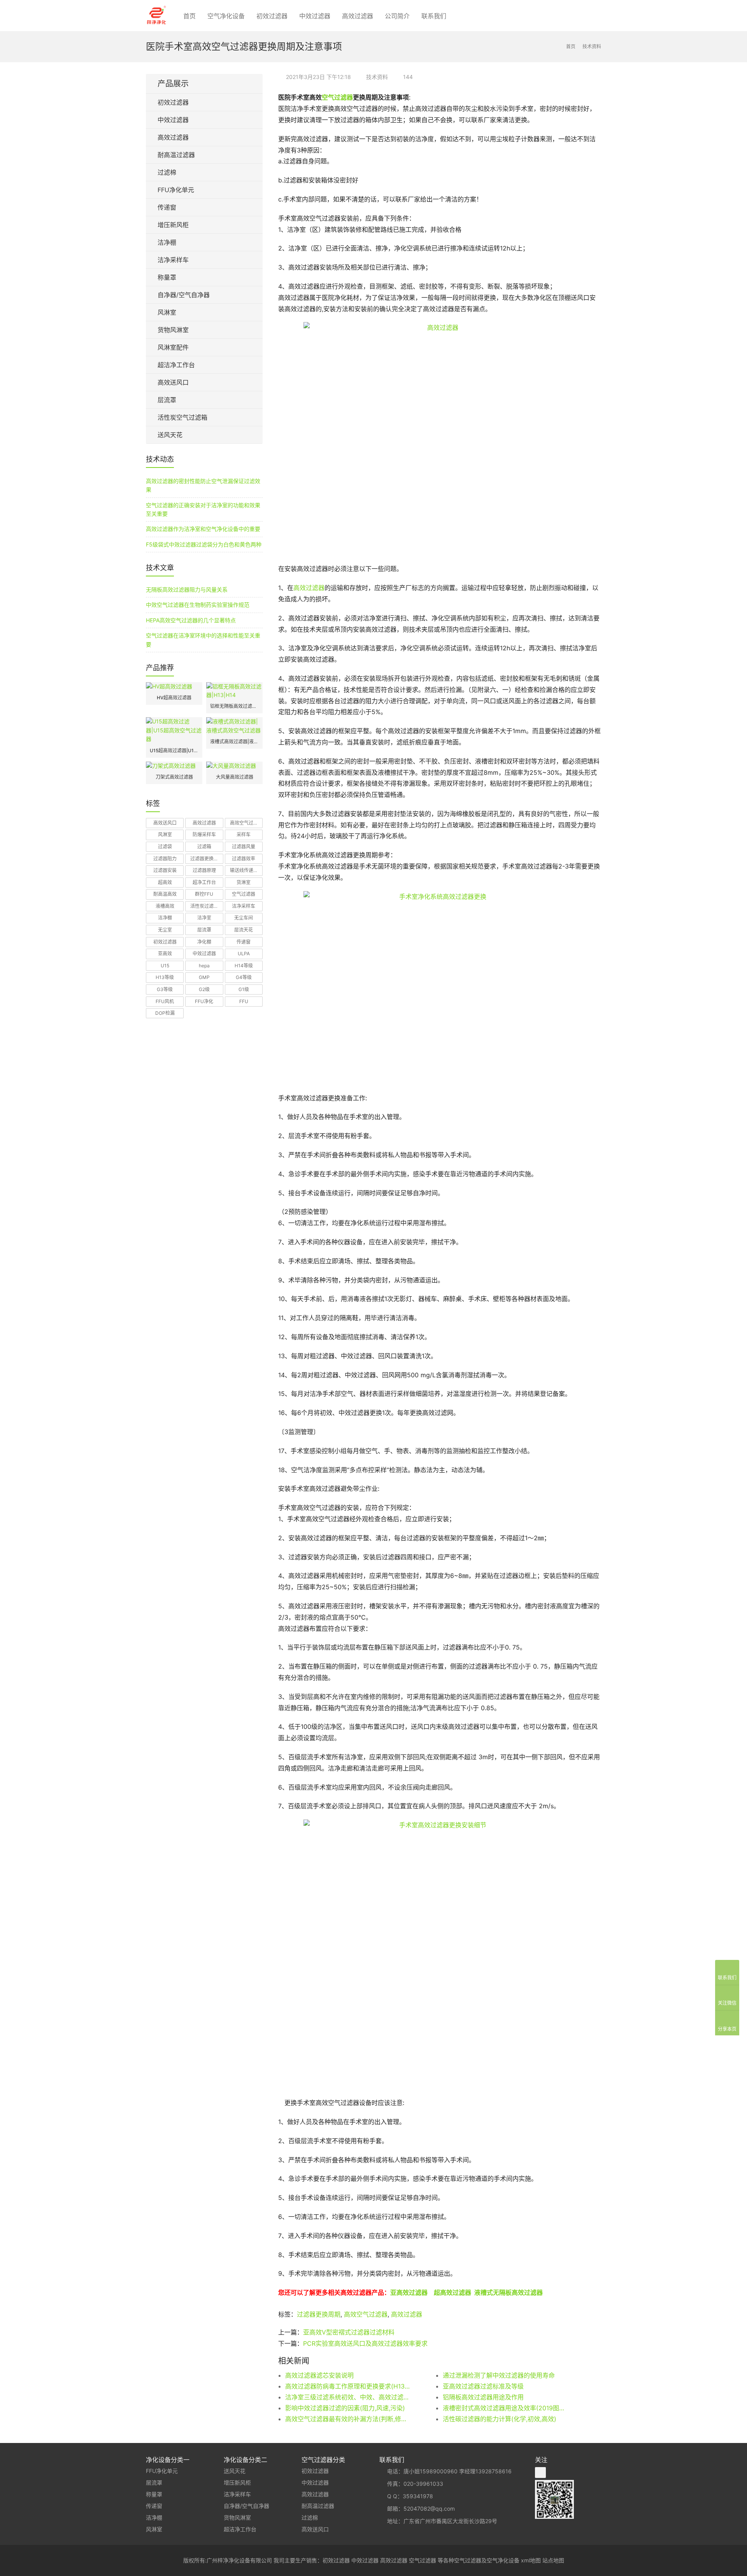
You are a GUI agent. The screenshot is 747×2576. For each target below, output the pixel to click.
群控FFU (204, 894)
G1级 (244, 989)
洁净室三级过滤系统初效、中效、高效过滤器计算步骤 (348, 2397)
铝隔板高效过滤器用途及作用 (483, 2397)
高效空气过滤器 (366, 2314)
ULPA (244, 954)
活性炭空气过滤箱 (182, 417)
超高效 (165, 882)
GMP (204, 977)
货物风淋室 (173, 330)
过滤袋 (165, 847)
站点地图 (553, 2560)
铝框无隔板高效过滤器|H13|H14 (234, 706)
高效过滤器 (358, 16)
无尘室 (165, 930)
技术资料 (377, 77)
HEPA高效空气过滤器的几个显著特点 (191, 620)
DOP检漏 (165, 1013)
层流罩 (167, 400)
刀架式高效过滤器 (174, 777)
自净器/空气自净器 (184, 295)
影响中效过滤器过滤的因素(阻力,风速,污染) (345, 2408)
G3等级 (165, 989)
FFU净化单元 (176, 190)
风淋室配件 (173, 347)
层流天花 (244, 930)
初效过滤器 (272, 16)
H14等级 (244, 966)
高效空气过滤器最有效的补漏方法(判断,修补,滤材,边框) (348, 2419)
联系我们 (434, 16)
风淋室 (167, 312)
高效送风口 (173, 382)
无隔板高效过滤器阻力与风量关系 (187, 589)
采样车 (244, 834)
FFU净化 (204, 1001)
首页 (189, 16)
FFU (244, 1001)
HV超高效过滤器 (174, 698)
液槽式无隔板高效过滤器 (509, 2292)
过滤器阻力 (165, 859)
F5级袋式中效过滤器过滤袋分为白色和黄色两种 (204, 544)
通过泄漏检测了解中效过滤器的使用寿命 (499, 2375)
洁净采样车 (173, 260)
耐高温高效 (165, 894)
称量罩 (167, 277)
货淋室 (244, 882)
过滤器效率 (244, 859)
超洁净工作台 (176, 365)
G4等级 (244, 977)
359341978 (418, 2496)
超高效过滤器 (452, 2292)
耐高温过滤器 (176, 155)
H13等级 (165, 977)
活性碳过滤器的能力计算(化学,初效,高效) (500, 2419)
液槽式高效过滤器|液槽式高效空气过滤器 (234, 742)
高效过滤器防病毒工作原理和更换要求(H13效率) (348, 2386)
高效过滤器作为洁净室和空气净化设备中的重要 (203, 529)
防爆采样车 (204, 834)
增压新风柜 (173, 225)
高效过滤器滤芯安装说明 (319, 2375)
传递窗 (167, 207)
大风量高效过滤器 (235, 777)
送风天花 (170, 435)
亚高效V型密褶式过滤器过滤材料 (349, 2332)
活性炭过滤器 (204, 906)
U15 (165, 966)
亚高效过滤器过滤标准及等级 (483, 2386)
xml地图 (531, 2560)
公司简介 (397, 16)
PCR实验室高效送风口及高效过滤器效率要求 (365, 2343)
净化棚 (204, 942)
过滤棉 (167, 172)
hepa (204, 966)
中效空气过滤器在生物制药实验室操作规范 (198, 605)
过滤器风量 (244, 847)
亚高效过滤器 (409, 2292)
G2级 (204, 989)
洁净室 (204, 918)
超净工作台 (204, 882)
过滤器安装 (165, 870)
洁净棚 (167, 242)
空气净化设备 (226, 16)
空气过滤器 (337, 97)
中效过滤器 (315, 16)
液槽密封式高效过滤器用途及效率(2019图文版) (506, 2408)
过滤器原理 (204, 870)
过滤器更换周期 (319, 2314)
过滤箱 (204, 847)
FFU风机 (165, 1001)
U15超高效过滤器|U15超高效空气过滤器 (174, 750)
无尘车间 (244, 918)
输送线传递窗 (244, 870)
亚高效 (165, 954)
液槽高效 (165, 906)
